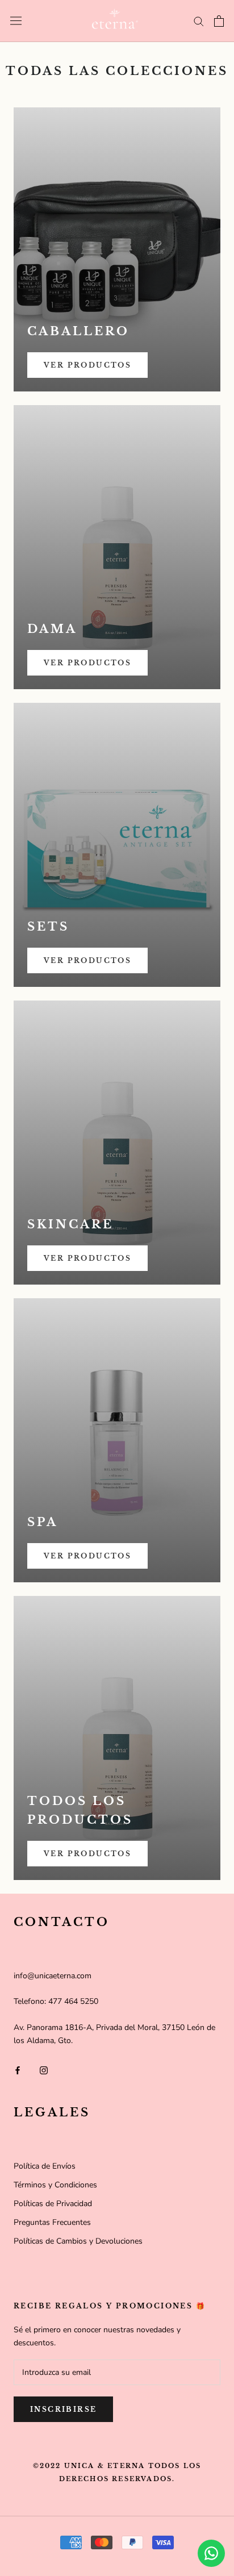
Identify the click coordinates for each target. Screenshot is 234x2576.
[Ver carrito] (219, 21)
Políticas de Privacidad (53, 2204)
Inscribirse (63, 2409)
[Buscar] (199, 21)
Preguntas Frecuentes (52, 2222)
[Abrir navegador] (16, 21)
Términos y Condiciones (55, 2185)
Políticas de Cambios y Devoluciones (78, 2241)
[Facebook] (18, 2069)
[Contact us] (211, 2553)
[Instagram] (44, 2069)
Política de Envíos (45, 2166)
